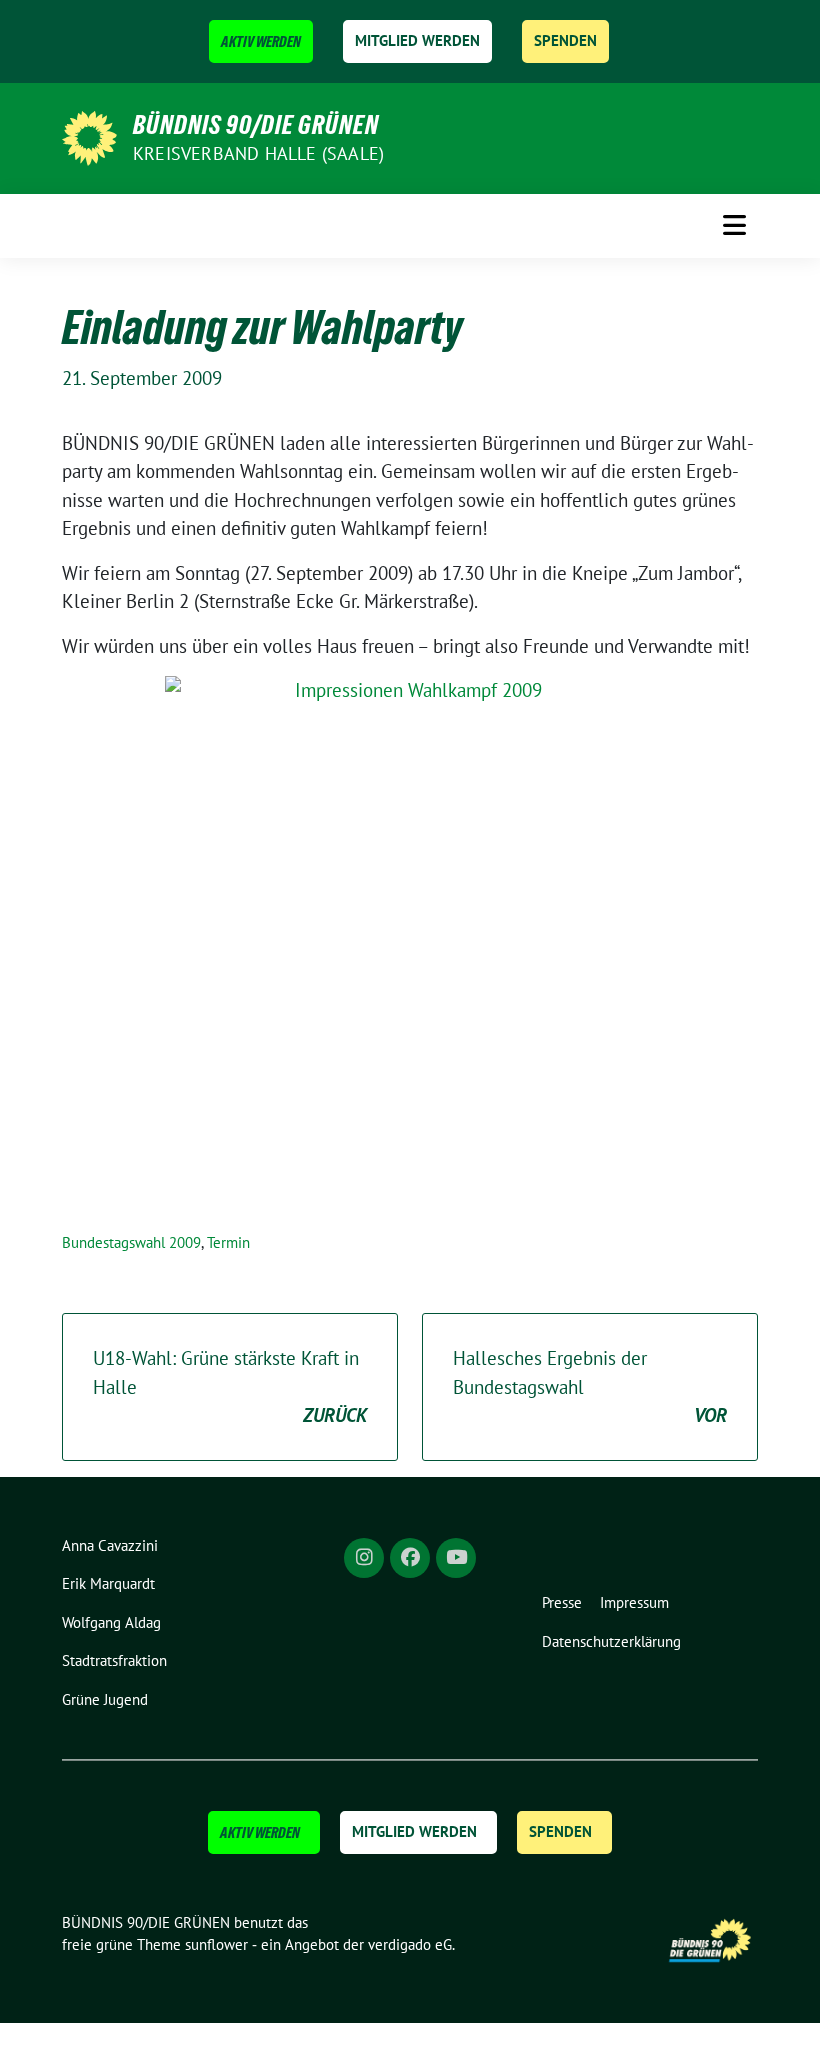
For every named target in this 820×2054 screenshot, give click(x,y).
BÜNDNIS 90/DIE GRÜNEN (256, 125)
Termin (228, 1242)
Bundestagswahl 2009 (131, 1242)
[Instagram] (364, 1558)
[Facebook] (410, 1558)
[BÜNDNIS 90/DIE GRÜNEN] (89, 136)
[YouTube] (456, 1558)
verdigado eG (410, 1944)
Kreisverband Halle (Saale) (258, 153)
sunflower (216, 1944)
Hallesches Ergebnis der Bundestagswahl (590, 1386)
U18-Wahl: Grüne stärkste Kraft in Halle (230, 1386)
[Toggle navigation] (734, 225)
